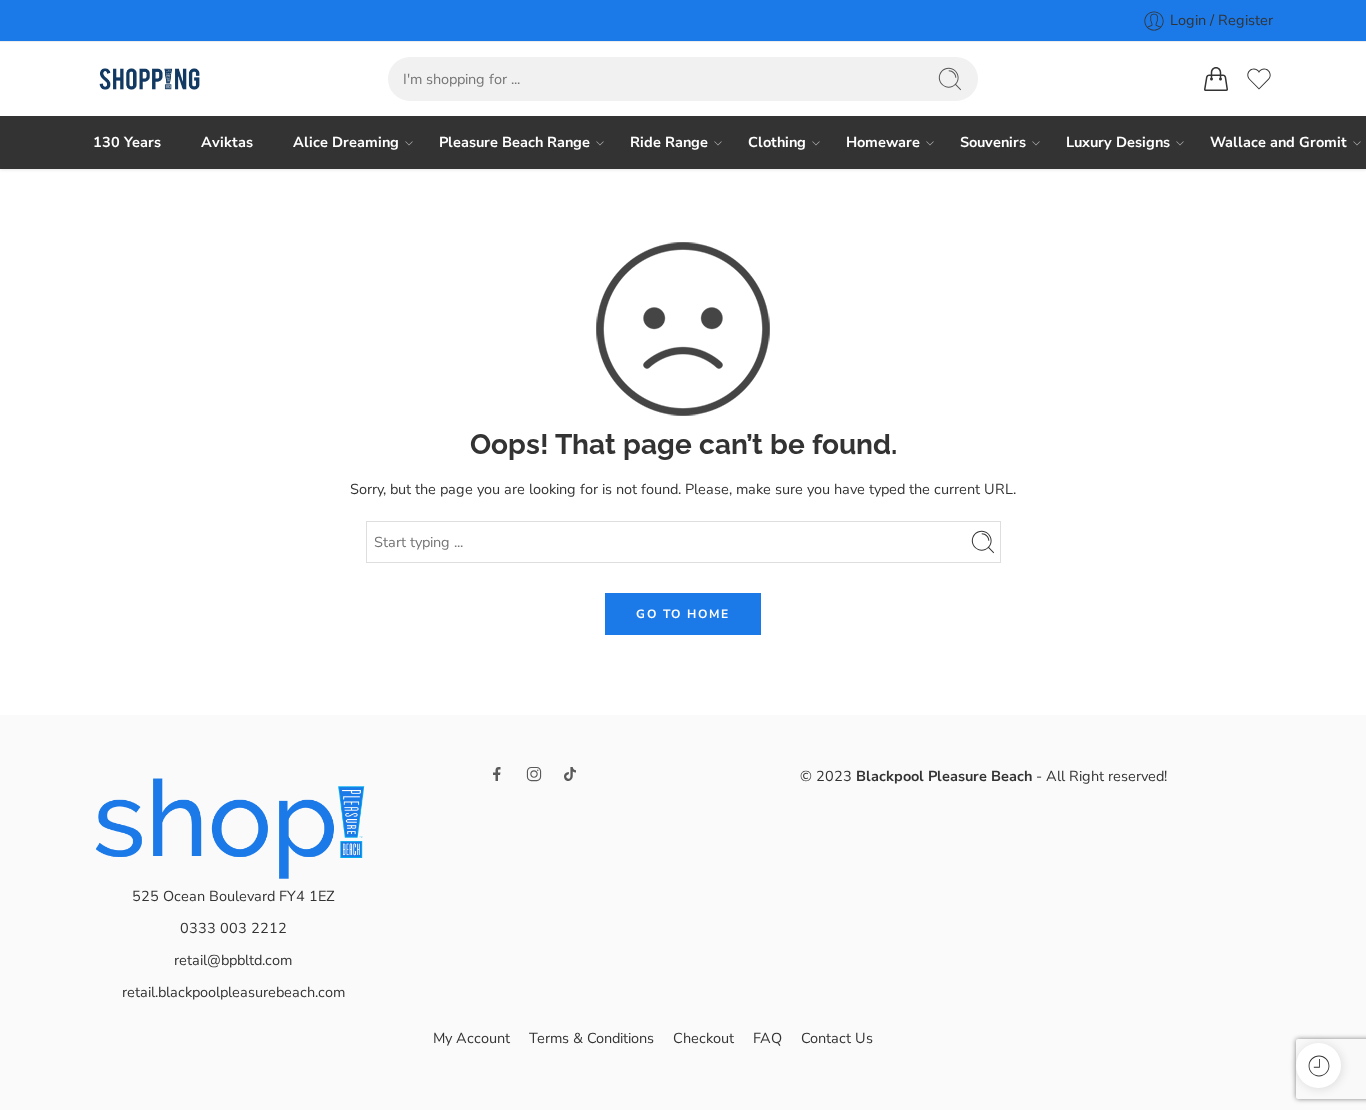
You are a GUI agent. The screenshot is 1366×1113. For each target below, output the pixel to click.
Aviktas (227, 142)
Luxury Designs (1118, 142)
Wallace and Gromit (1278, 142)
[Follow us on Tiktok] (570, 774)
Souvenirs (993, 142)
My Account (471, 1038)
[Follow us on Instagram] (534, 774)
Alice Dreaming (346, 142)
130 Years (127, 142)
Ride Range (669, 142)
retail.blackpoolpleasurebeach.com (233, 992)
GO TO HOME (683, 614)
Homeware (883, 142)
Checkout (703, 1038)
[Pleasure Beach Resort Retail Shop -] (149, 79)
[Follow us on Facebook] (497, 774)
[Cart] (1216, 79)
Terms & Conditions (591, 1038)
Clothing (777, 142)
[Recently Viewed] (1318, 1065)
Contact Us (837, 1038)
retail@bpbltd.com (233, 960)
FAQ (767, 1038)
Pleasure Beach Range (514, 142)
